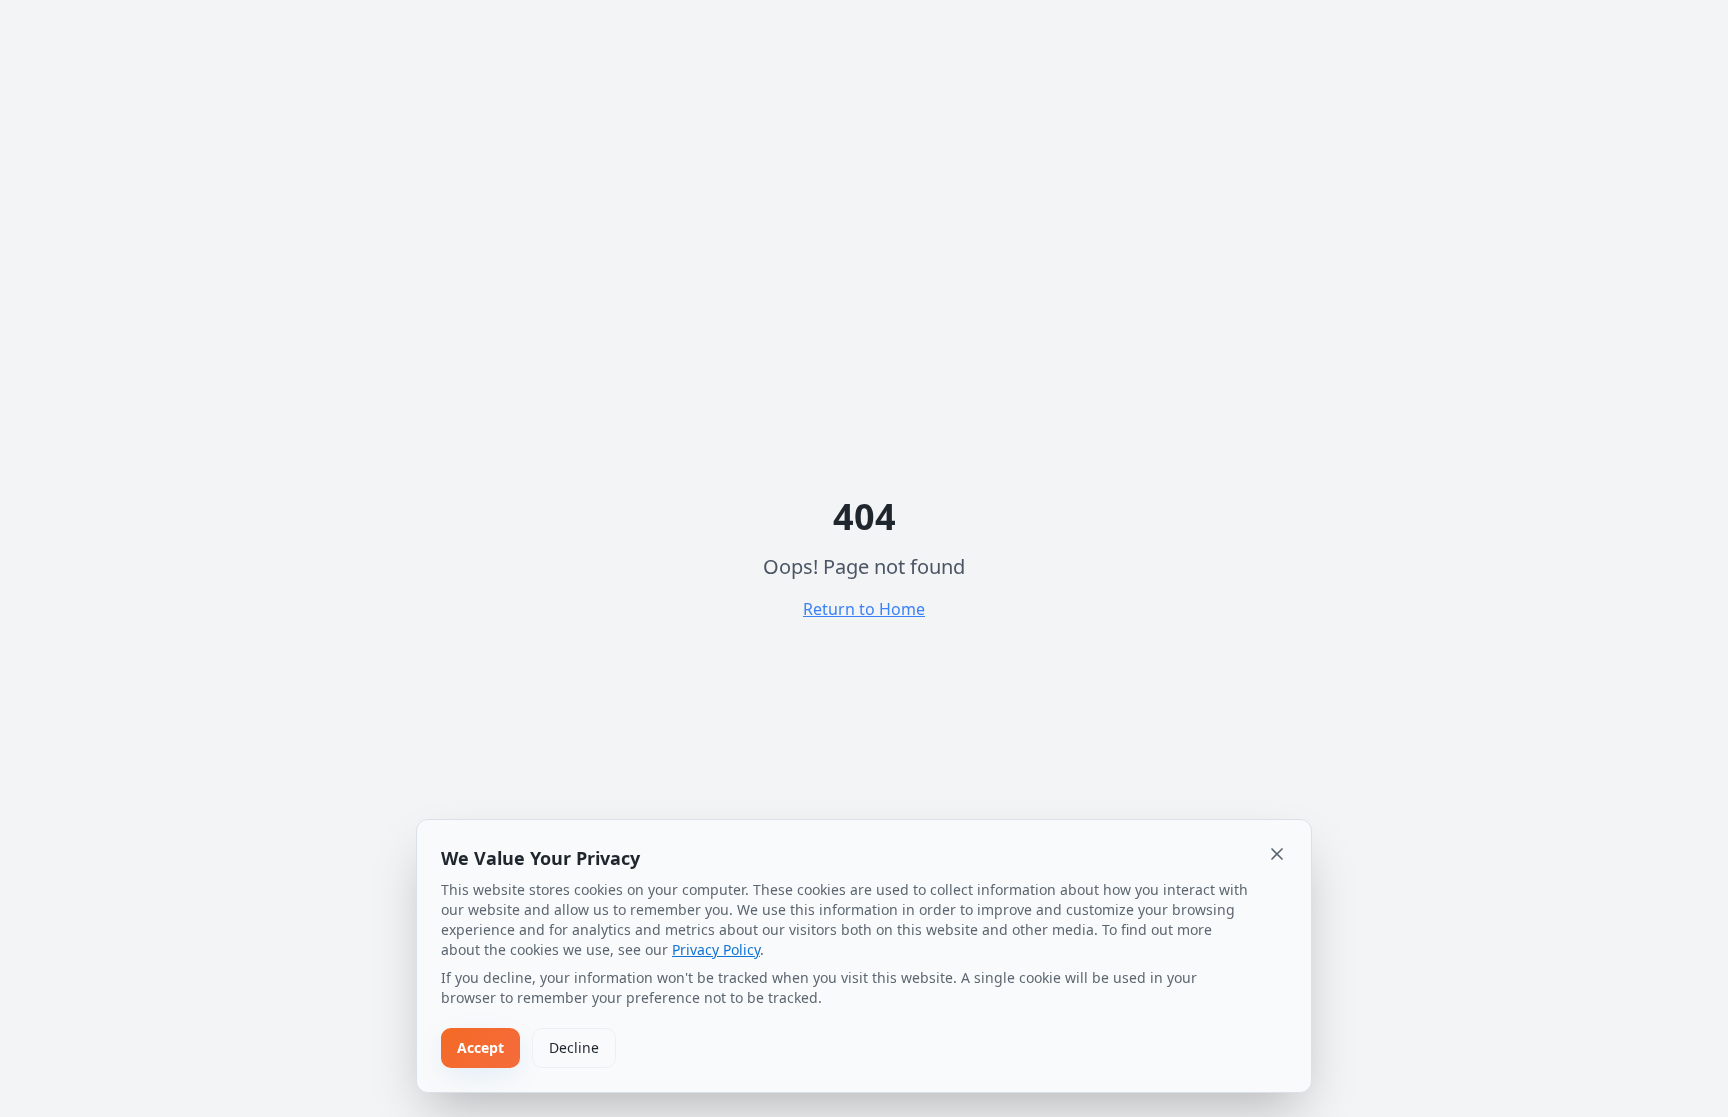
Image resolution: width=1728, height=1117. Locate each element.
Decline (574, 1047)
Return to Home (864, 609)
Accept (480, 1047)
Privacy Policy (716, 949)
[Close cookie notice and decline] (1277, 854)
